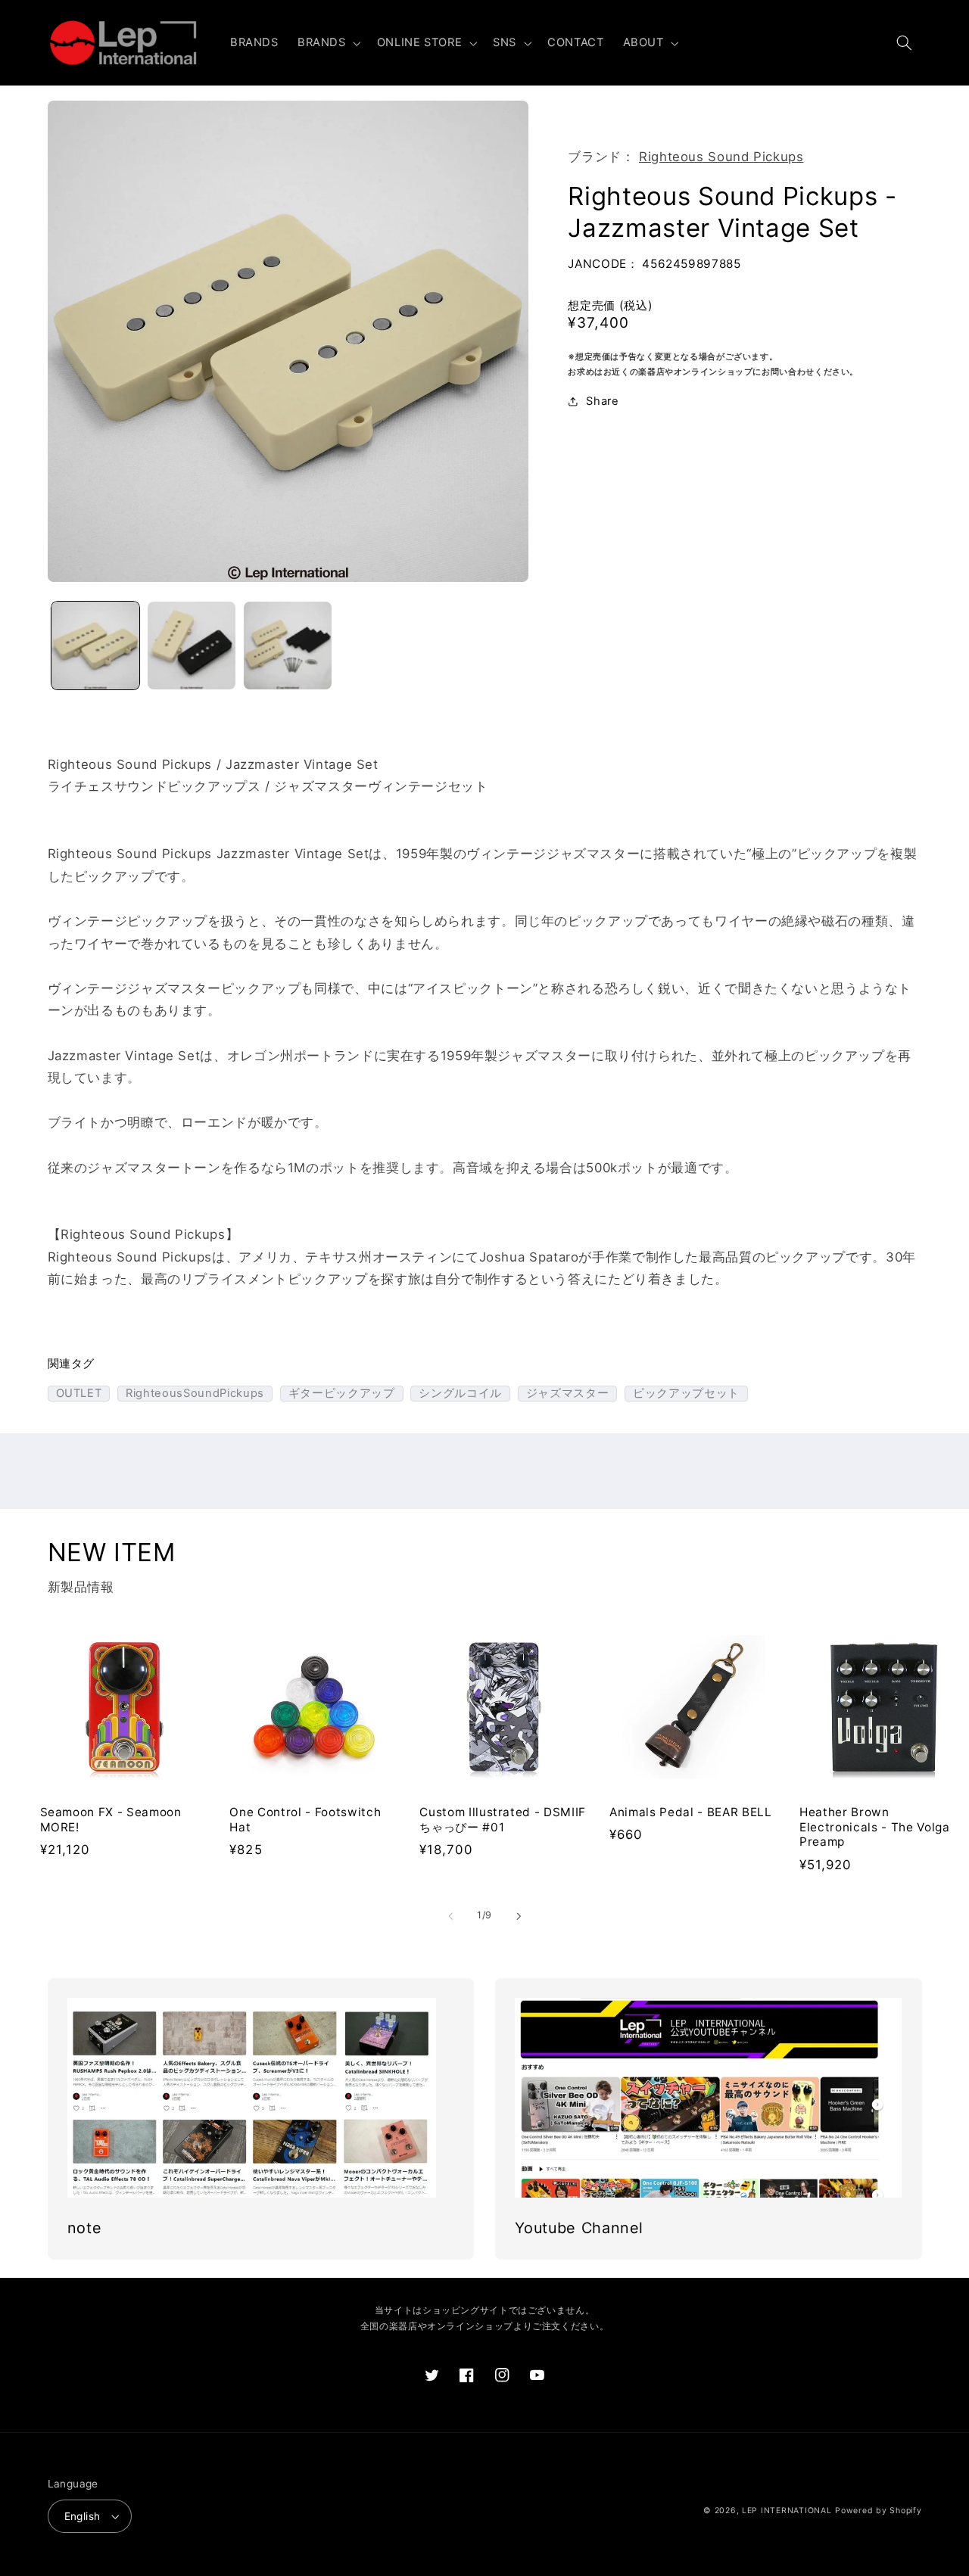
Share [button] (602, 401)
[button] (327, 43)
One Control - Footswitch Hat (305, 1820)
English (83, 2516)
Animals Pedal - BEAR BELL (691, 1812)
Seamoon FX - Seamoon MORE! (111, 1820)
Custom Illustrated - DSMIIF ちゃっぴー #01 (503, 1820)
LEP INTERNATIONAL (787, 2511)
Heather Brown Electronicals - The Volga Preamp (875, 1827)
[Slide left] (450, 1916)
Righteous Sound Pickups (721, 157)
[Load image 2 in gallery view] (192, 646)
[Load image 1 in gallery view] (96, 646)
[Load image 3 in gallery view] (288, 646)
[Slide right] (519, 1916)
